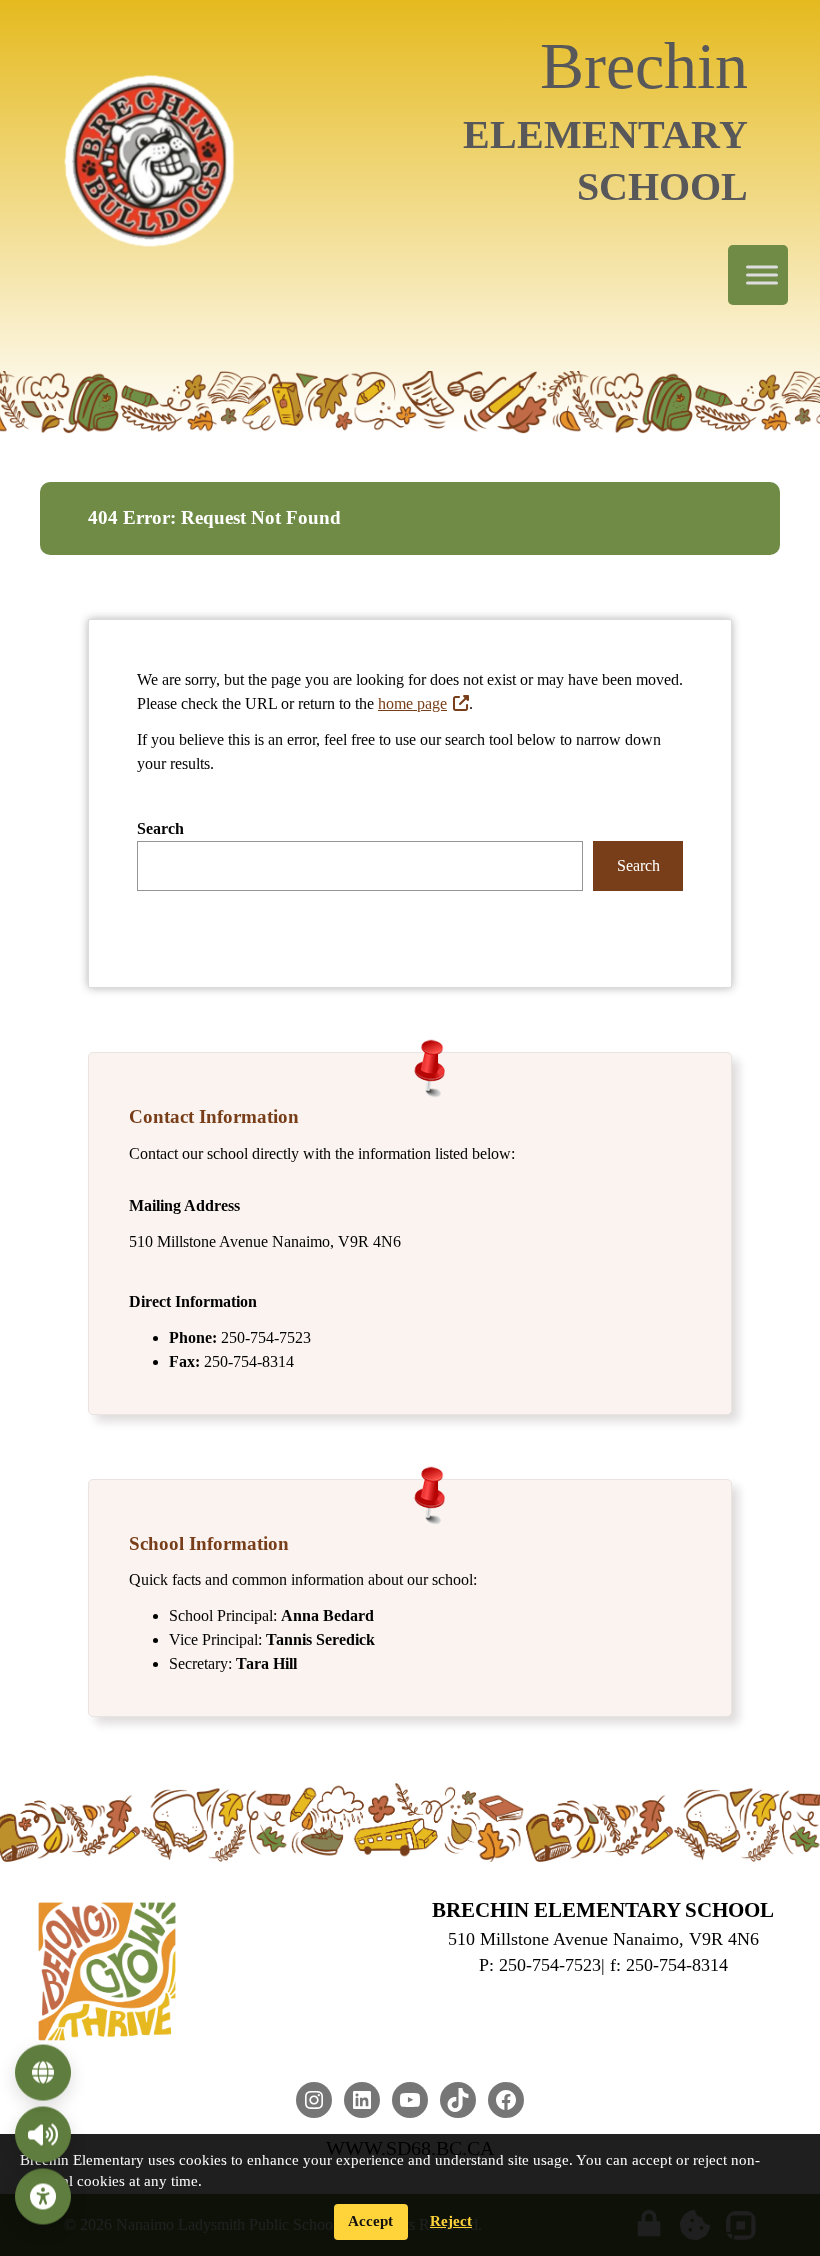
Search (160, 828)
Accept (370, 2221)
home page (412, 703)
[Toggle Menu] (762, 275)
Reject (451, 2221)
